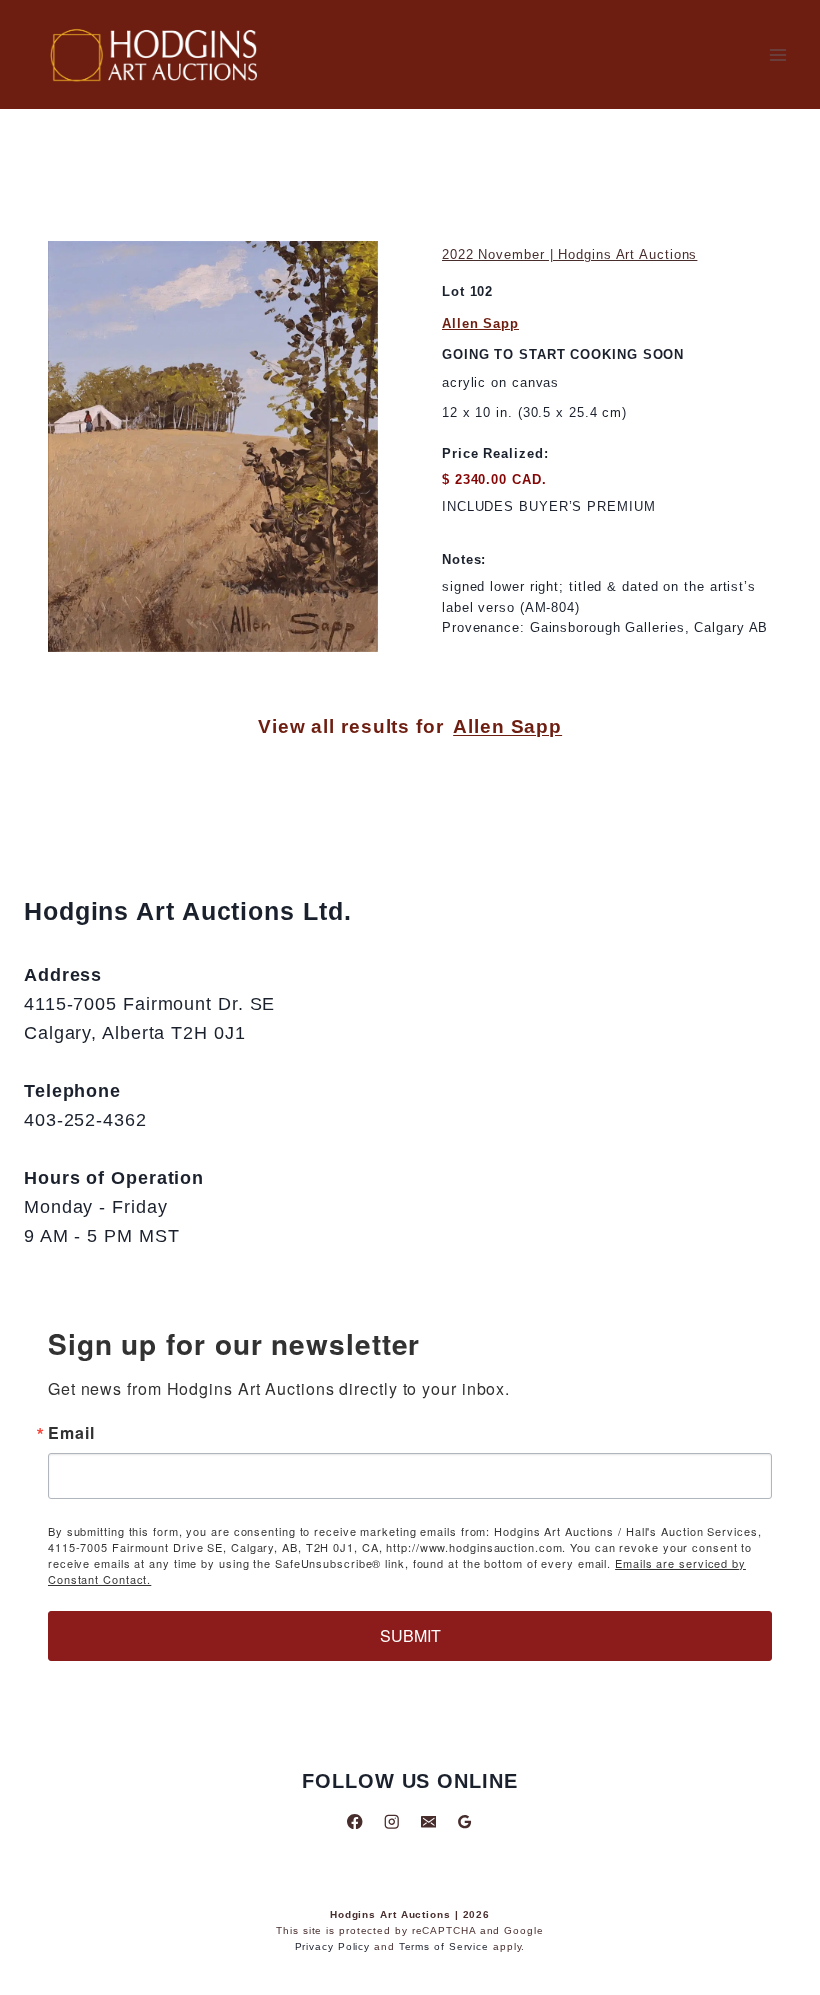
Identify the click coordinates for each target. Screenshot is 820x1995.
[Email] (428, 1821)
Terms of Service (444, 1946)
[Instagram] (391, 1821)
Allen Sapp (480, 323)
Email (71, 1433)
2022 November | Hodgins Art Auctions (569, 254)
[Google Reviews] (464, 1821)
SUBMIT (410, 1635)
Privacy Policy (333, 1946)
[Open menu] (777, 54)
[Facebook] (355, 1821)
